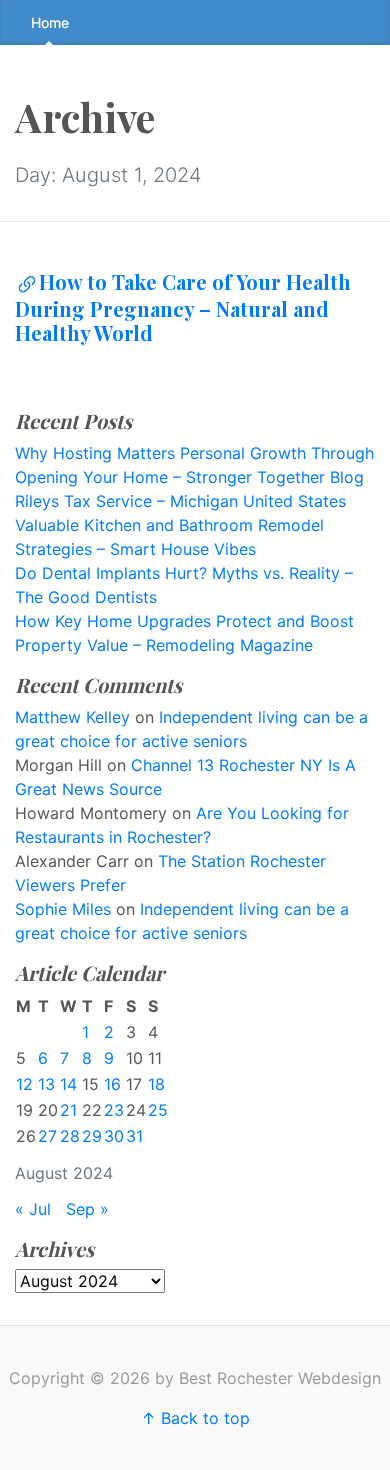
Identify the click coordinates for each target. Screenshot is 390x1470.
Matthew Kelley (72, 717)
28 (70, 1136)
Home (50, 22)
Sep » (87, 1209)
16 (112, 1084)
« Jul (33, 1209)
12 (24, 1084)
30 (114, 1136)
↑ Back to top (195, 1418)
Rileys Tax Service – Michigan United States (180, 501)
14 (68, 1084)
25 (158, 1110)
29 (92, 1136)
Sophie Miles (63, 909)
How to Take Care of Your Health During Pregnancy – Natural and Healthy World (183, 307)
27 (47, 1136)
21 (68, 1110)
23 (114, 1110)
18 (156, 1084)
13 (46, 1084)
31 (134, 1136)
